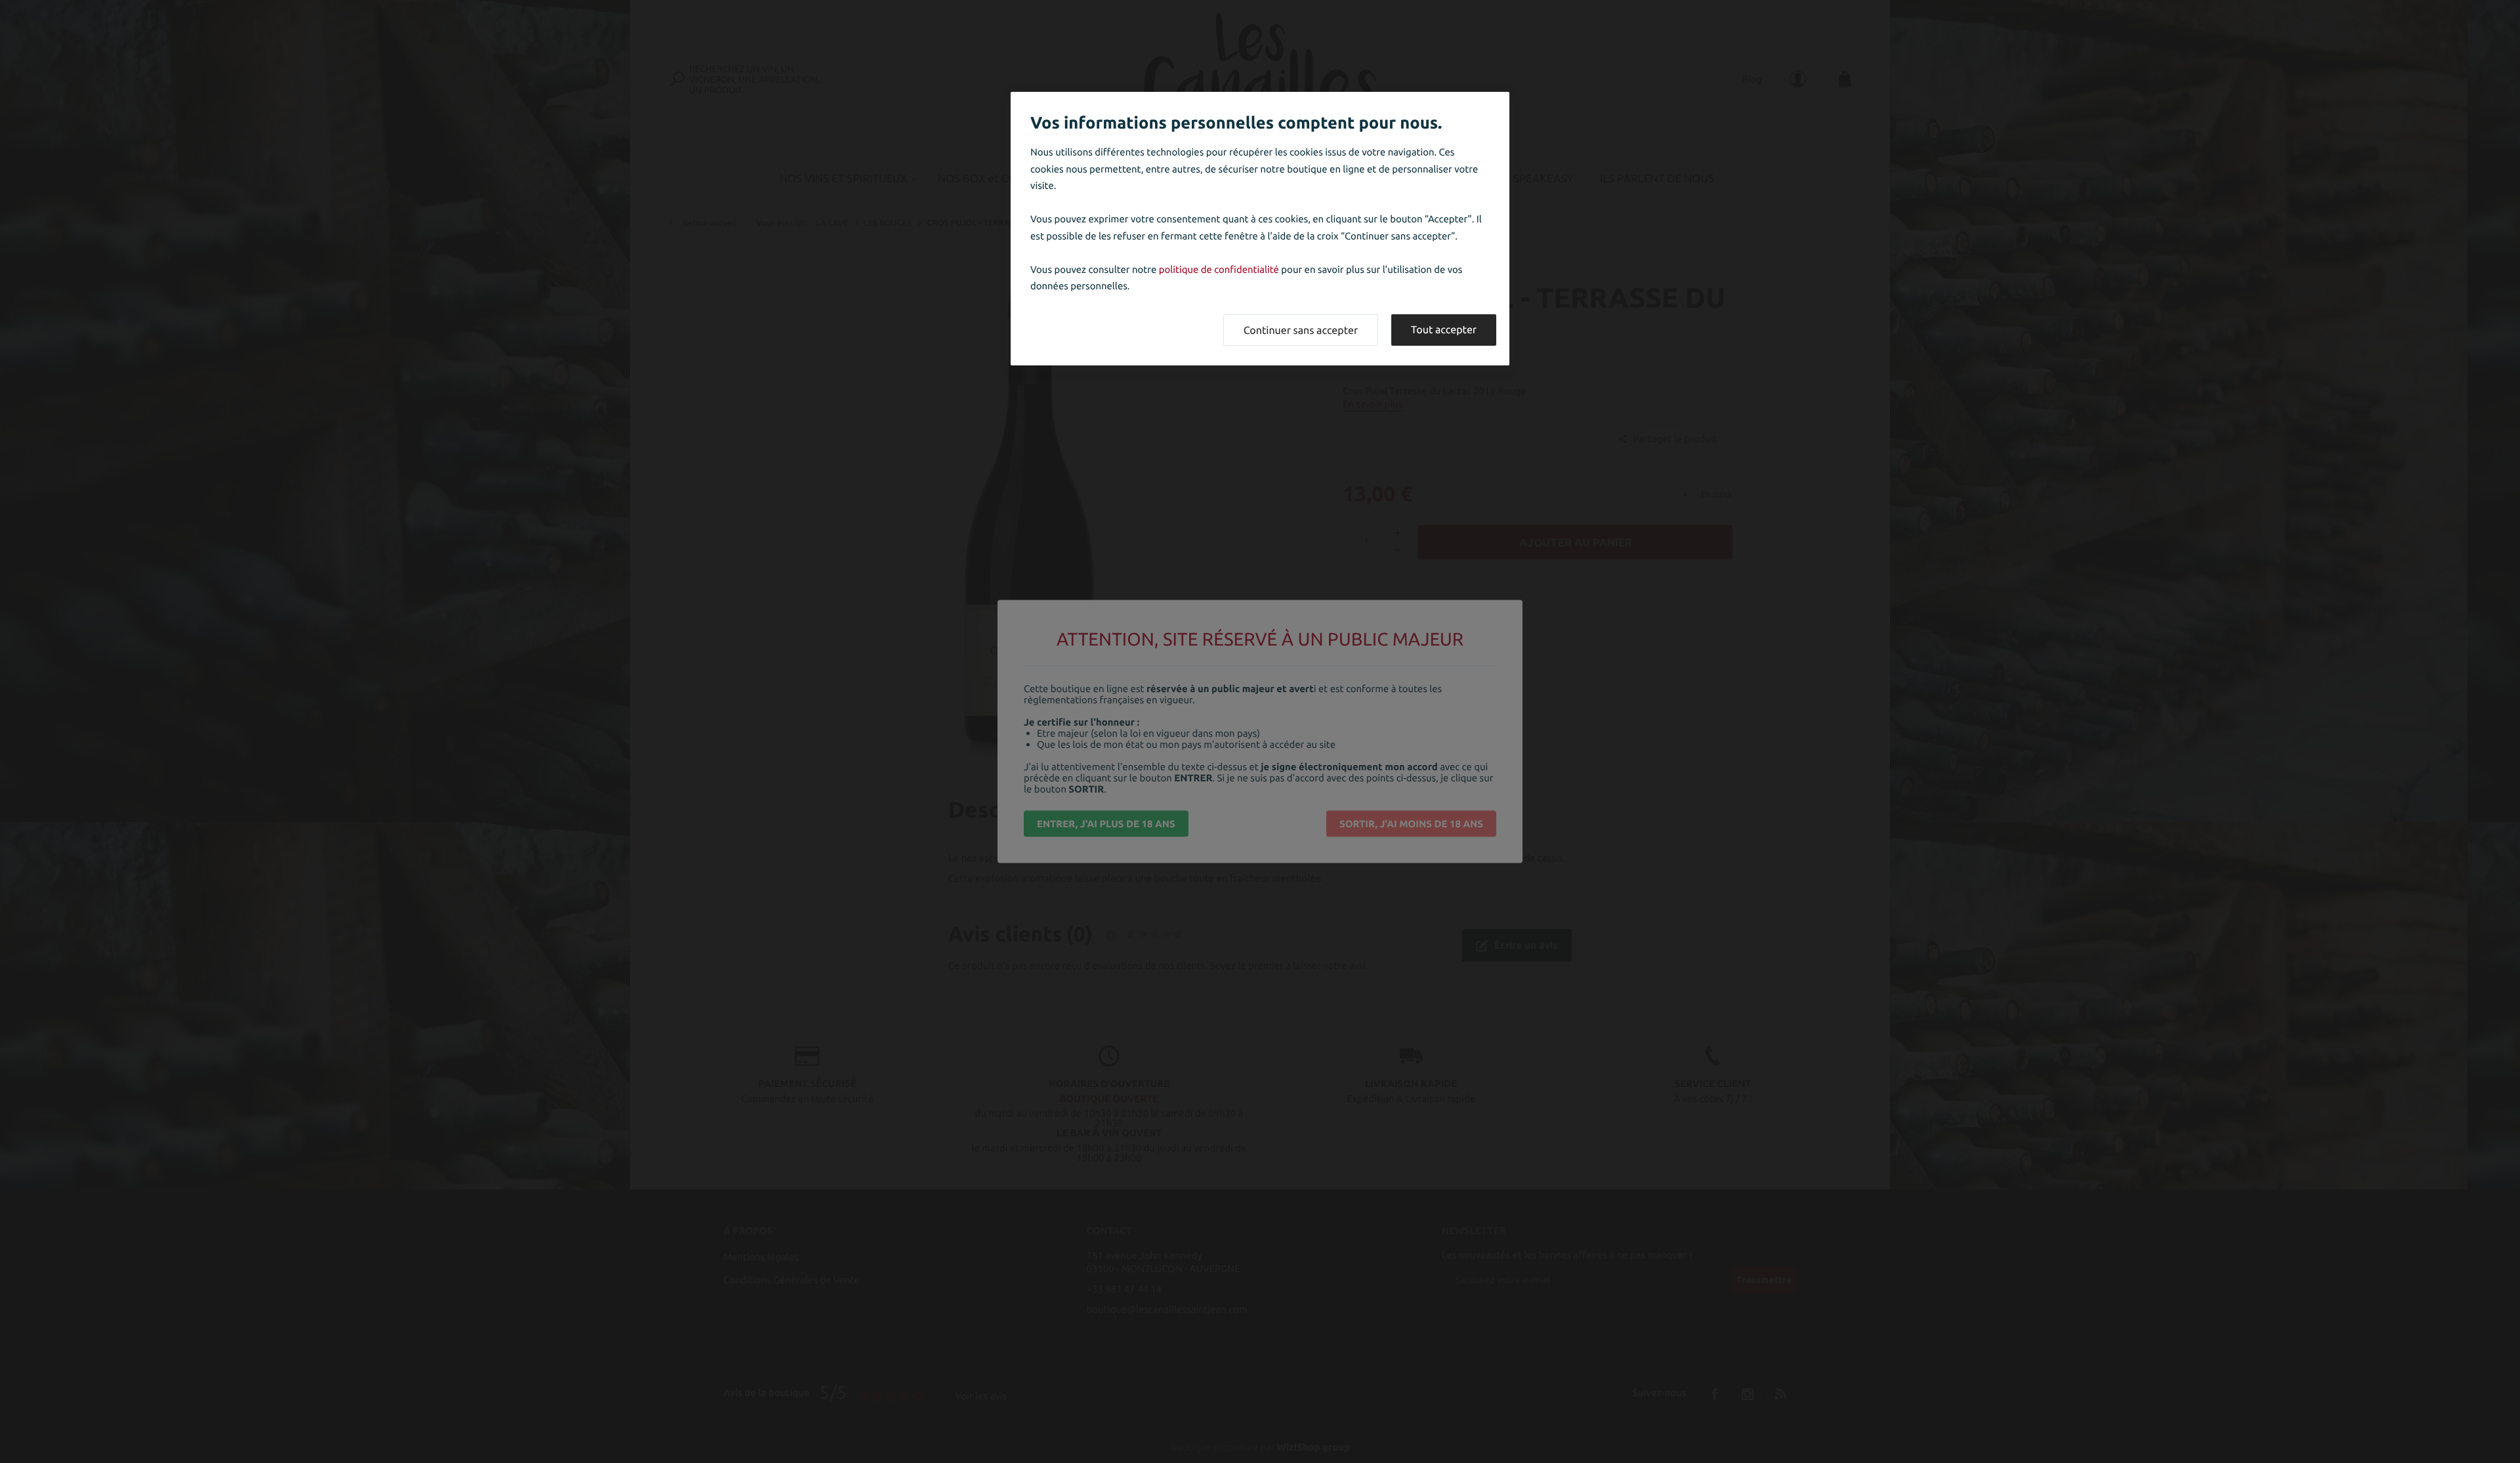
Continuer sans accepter (1301, 331)
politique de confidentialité (1219, 269)
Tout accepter (1444, 330)
